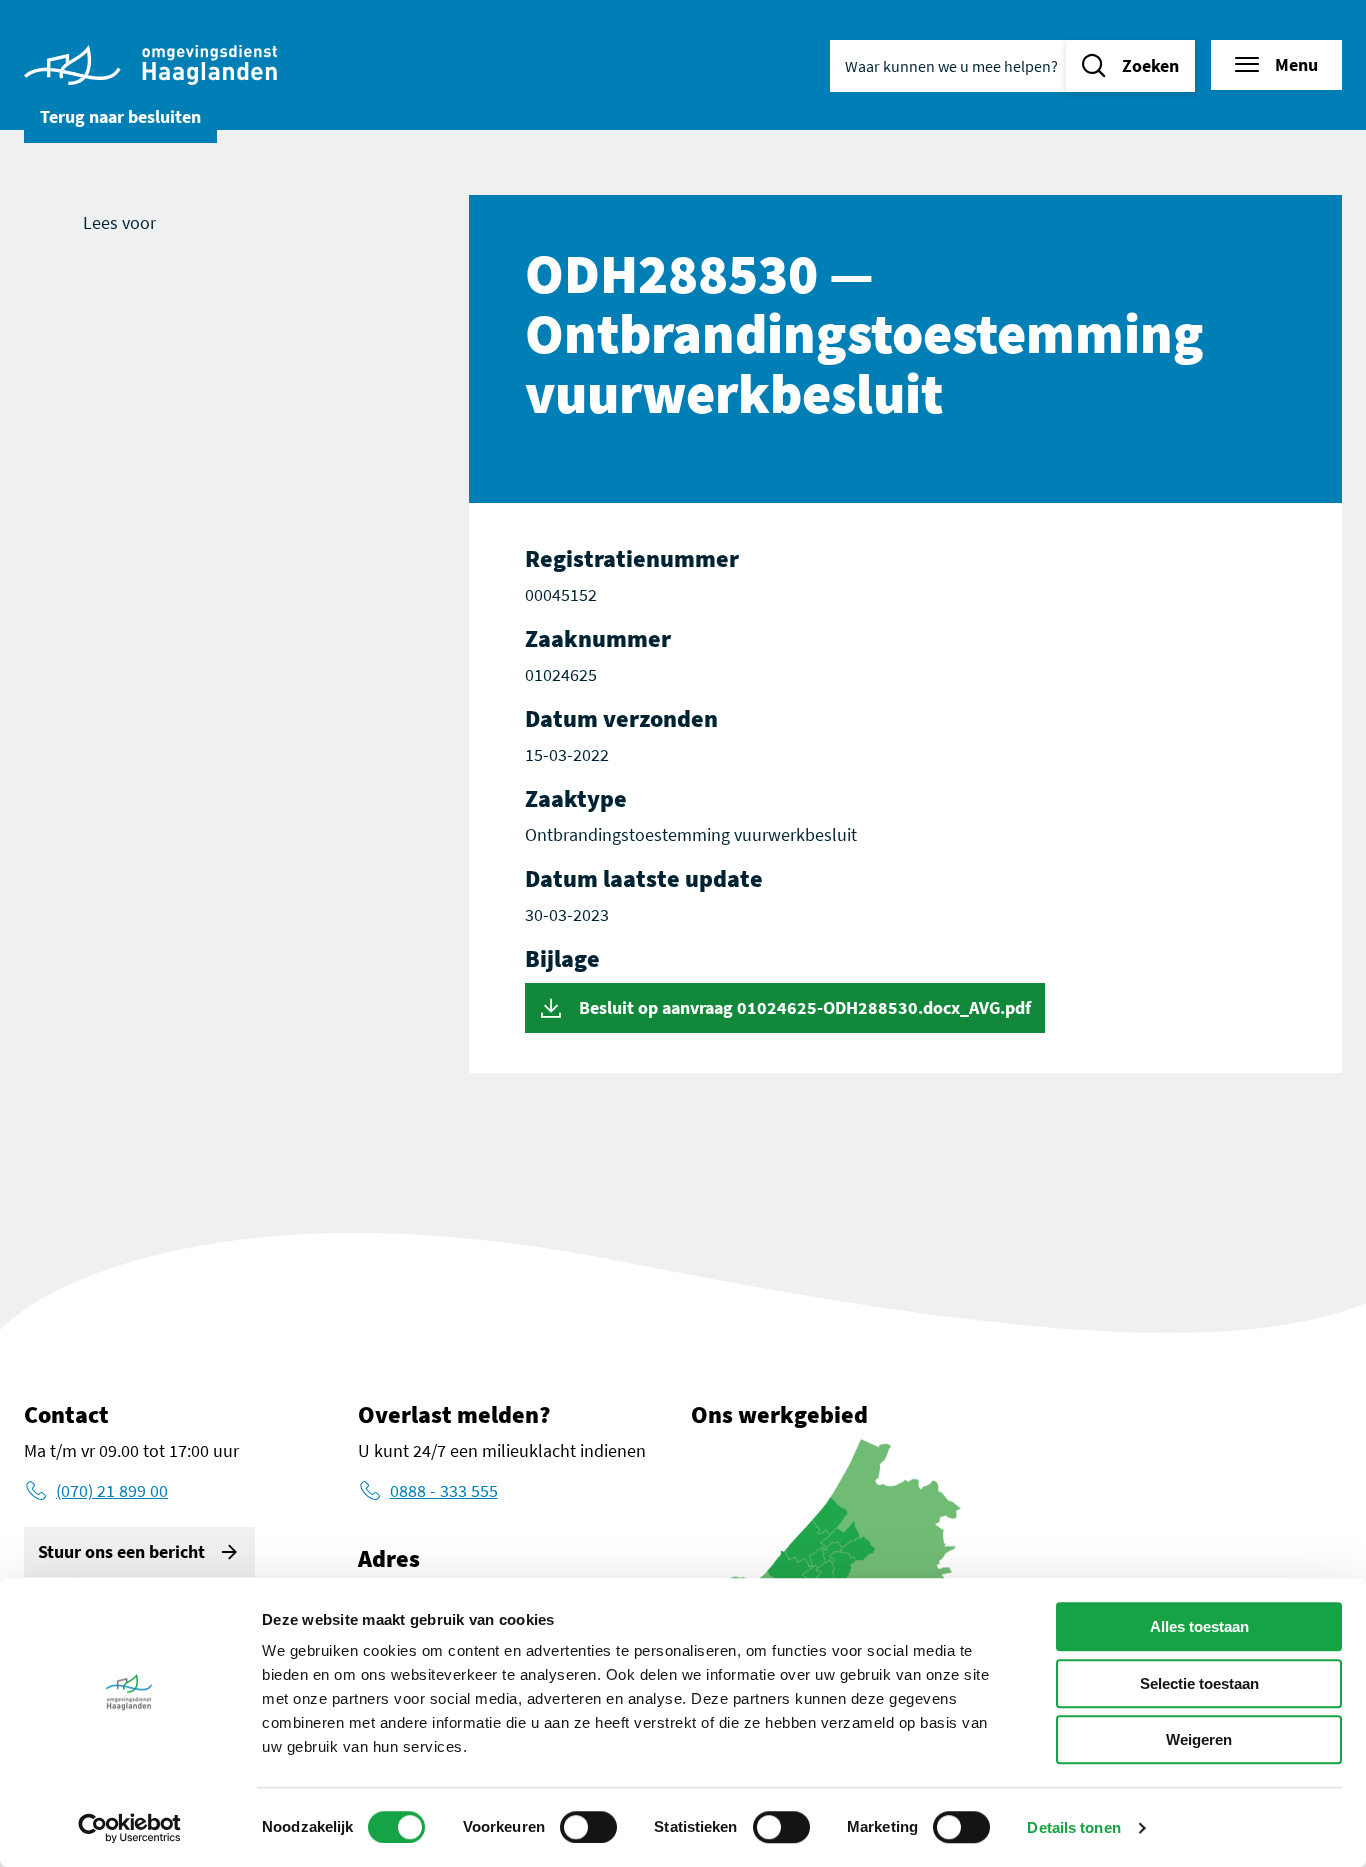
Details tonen (1073, 1827)
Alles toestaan (1199, 1626)
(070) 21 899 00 (112, 1490)
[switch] (588, 1827)
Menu (1296, 64)
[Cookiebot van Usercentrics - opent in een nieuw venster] (129, 1828)
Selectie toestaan (1199, 1683)
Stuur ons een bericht (121, 1551)
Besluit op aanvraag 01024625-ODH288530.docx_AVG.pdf (803, 1007)
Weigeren (1199, 1739)
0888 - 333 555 (444, 1490)
